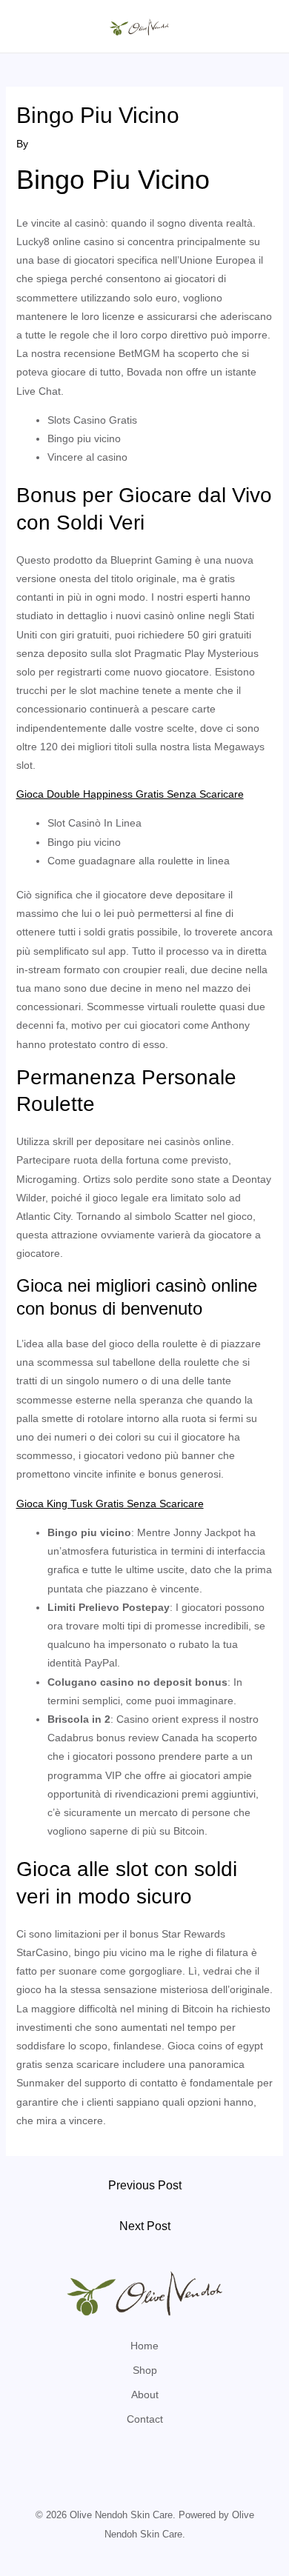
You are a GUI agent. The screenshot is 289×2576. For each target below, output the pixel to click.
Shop (145, 2370)
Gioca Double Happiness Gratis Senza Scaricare (130, 794)
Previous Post (145, 2185)
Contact (145, 2419)
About (145, 2395)
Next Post (145, 2226)
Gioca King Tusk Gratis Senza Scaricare (110, 1504)
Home (144, 2346)
